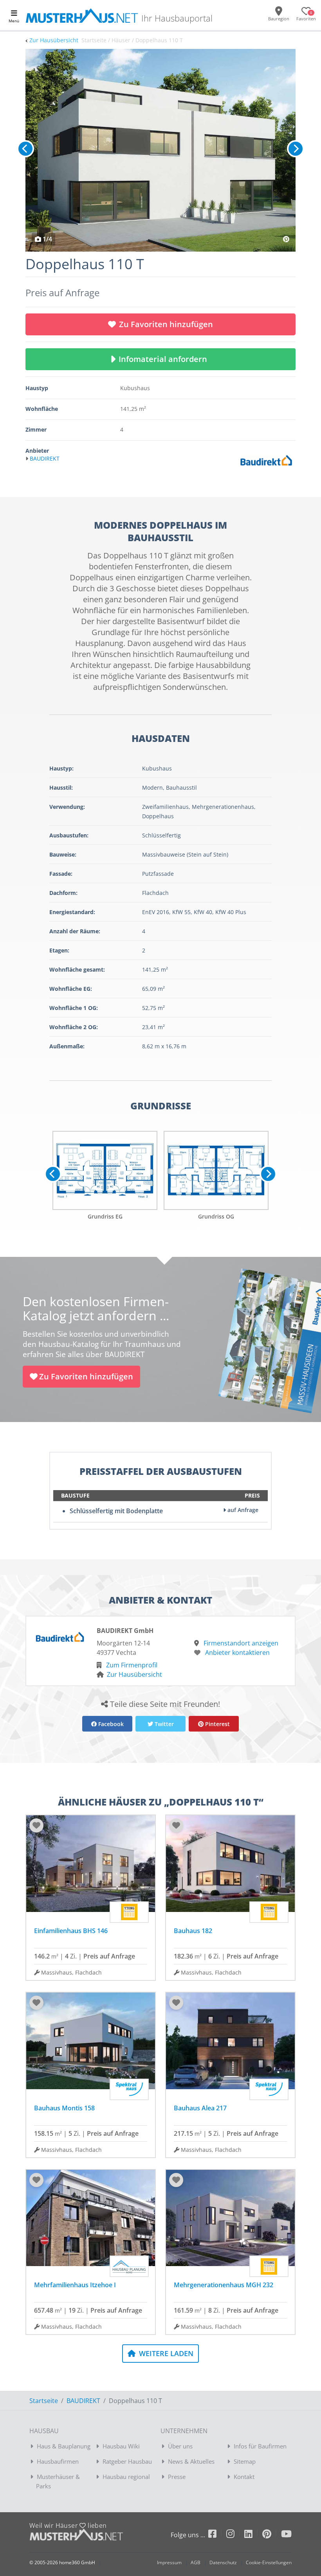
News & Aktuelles (191, 2461)
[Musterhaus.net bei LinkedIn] (253, 2535)
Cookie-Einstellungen (269, 2562)
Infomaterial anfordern (165, 359)
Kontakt (244, 2477)
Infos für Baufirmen (260, 2446)
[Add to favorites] (36, 1825)
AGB (196, 2562)
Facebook (110, 1724)
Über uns (180, 2446)
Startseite (44, 2401)
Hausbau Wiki (121, 2446)
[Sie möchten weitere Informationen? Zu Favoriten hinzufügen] (160, 150)
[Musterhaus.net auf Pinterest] (272, 2535)
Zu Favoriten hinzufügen (166, 324)
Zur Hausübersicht (54, 40)
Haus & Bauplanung (64, 2446)
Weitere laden (165, 2353)
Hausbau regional (126, 2477)
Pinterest (217, 1724)
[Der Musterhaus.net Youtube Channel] (286, 2535)
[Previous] (25, 149)
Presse (177, 2477)
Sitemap (245, 2461)
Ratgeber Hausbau (127, 2461)
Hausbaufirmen (58, 2461)
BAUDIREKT (83, 2401)
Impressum (169, 2562)
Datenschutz (223, 2562)
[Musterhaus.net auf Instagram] (235, 2535)
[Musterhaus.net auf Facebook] (217, 2535)
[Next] (296, 149)
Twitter (163, 1724)
